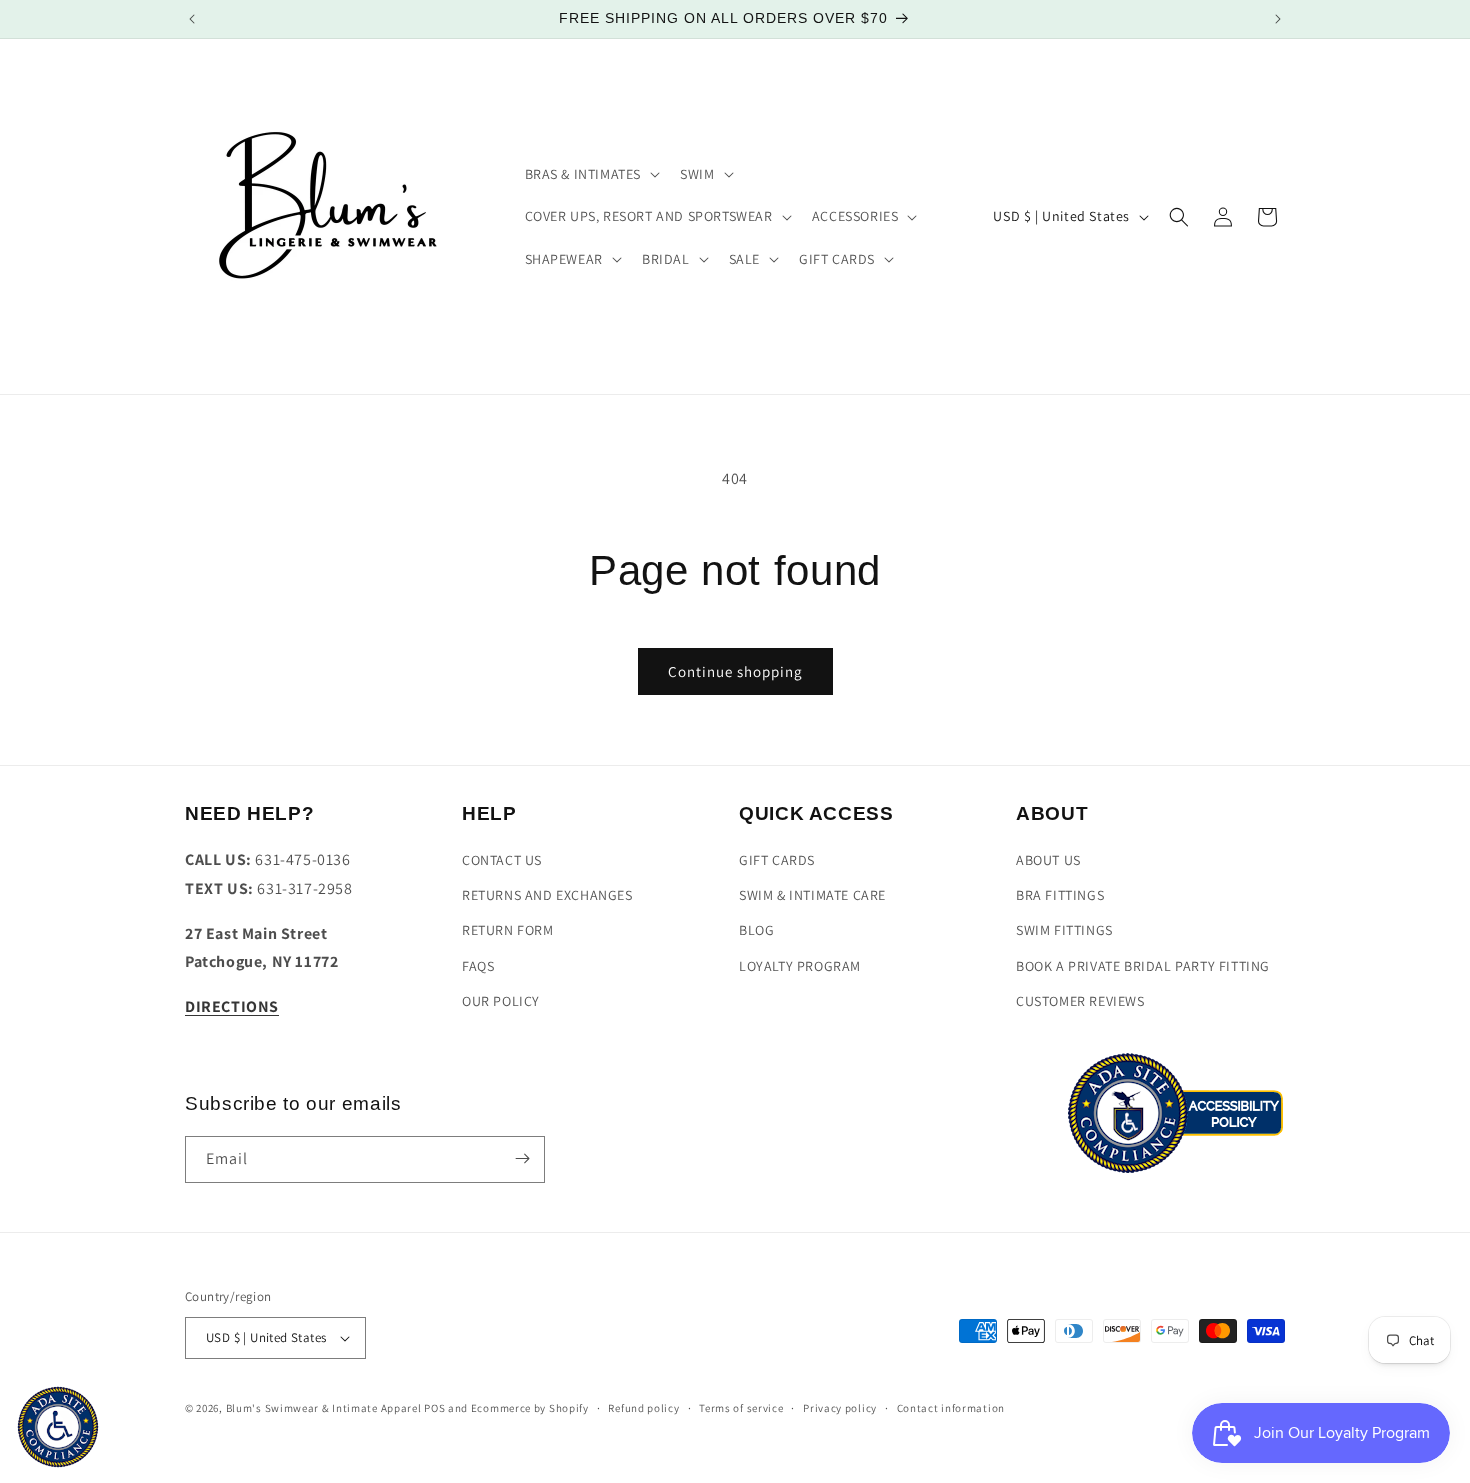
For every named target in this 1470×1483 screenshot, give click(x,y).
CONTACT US (502, 861)
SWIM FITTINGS (1064, 931)
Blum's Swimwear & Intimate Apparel (324, 1408)
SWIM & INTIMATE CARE (812, 896)
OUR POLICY (501, 1001)
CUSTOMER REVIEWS (1080, 1001)
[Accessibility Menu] (58, 1427)
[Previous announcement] (192, 19)
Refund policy (643, 1408)
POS (434, 1408)
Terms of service (741, 1408)
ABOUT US (1048, 861)
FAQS (478, 966)
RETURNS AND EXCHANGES (547, 896)
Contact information (951, 1408)
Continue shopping (735, 671)
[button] (591, 174)
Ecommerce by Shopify (530, 1408)
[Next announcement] (1278, 19)
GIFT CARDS (777, 861)
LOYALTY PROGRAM (800, 966)
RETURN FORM (508, 931)
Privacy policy (840, 1408)
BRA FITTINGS (1060, 896)
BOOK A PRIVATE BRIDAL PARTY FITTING (1143, 966)
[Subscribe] (522, 1158)
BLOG (756, 931)
